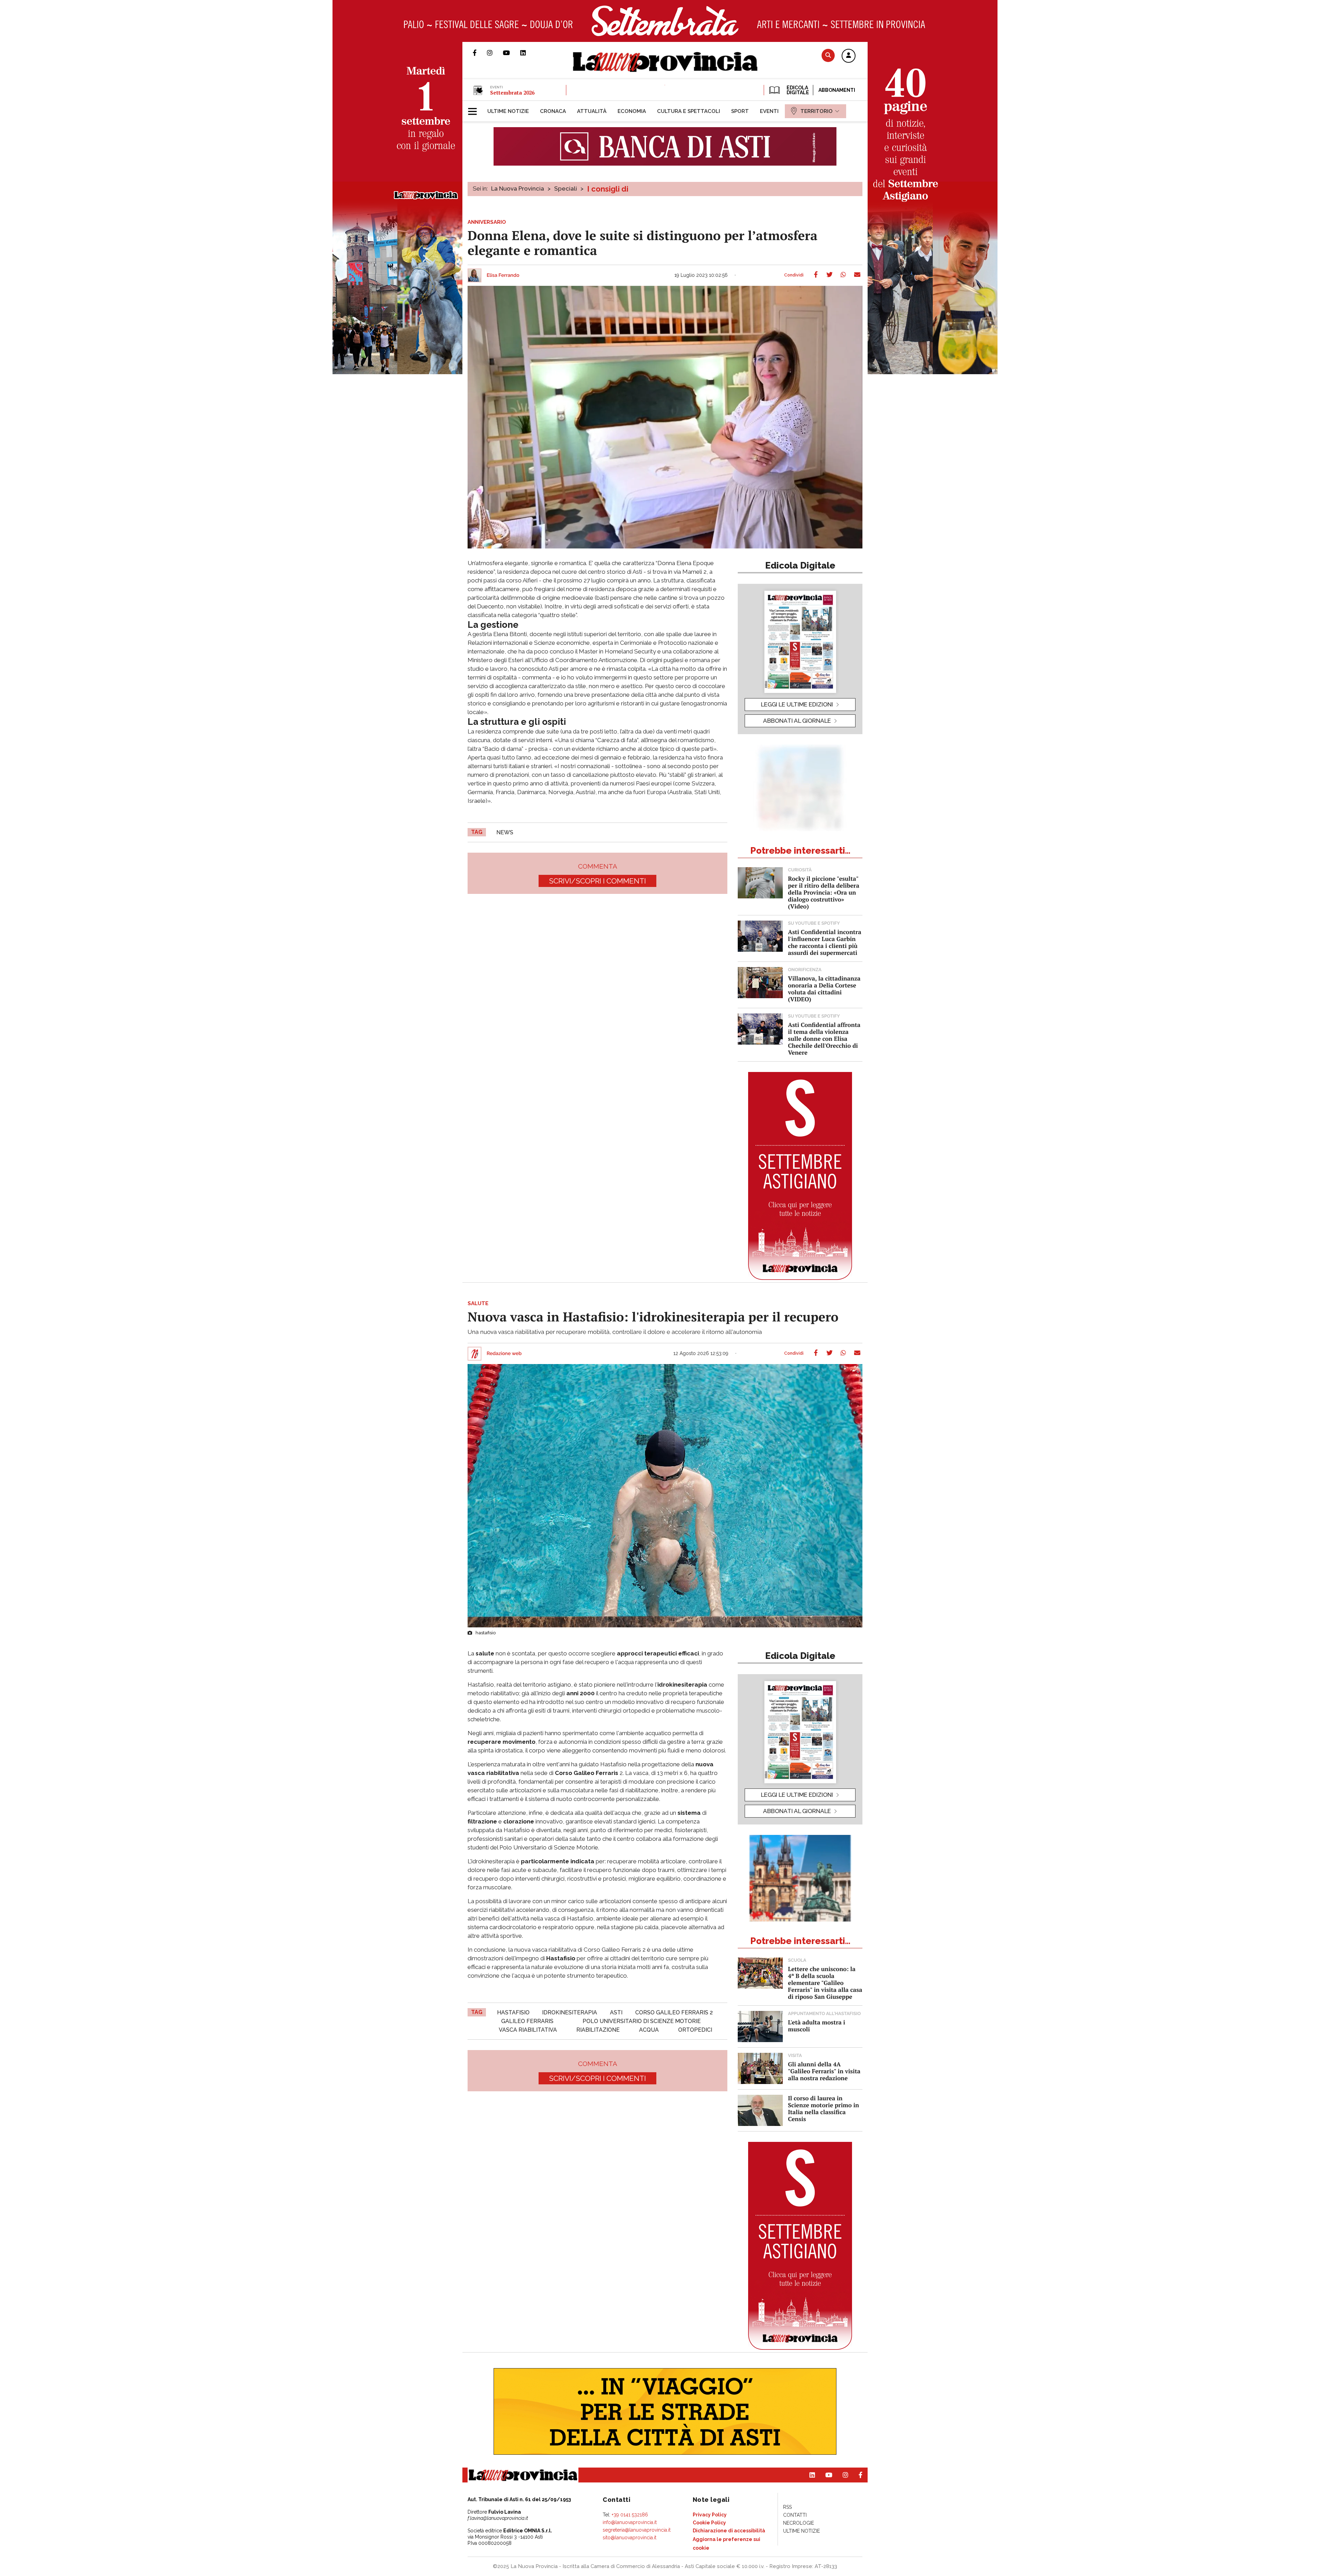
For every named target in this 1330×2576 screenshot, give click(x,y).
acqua (649, 2030)
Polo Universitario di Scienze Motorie (642, 2021)
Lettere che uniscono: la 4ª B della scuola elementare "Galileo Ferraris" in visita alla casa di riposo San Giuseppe (825, 1983)
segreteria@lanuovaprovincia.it (637, 2530)
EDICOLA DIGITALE (797, 90)
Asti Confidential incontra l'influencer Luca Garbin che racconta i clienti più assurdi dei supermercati (825, 942)
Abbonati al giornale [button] (797, 721)
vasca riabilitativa (528, 2030)
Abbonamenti (837, 90)
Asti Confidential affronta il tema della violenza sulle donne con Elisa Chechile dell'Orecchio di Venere (824, 1039)
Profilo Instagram (495, 53)
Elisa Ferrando (503, 275)
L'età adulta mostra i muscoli (817, 2026)
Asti (616, 2012)
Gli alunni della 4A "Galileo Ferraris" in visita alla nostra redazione (824, 2071)
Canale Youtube (512, 53)
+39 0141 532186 (630, 2515)
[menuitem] (508, 111)
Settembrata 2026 (512, 93)
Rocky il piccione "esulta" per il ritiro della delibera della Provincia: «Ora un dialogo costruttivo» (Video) (824, 892)
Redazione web (504, 1354)
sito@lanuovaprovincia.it (629, 2538)
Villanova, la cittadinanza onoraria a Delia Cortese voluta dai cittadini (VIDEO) (824, 989)
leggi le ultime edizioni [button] (797, 704)
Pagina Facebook (480, 53)
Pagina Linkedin (528, 53)
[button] (849, 56)
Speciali (566, 188)
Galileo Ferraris (527, 2021)
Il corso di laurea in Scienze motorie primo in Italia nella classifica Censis (823, 2108)
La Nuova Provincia (518, 188)
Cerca (828, 55)
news (505, 832)
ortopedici (695, 2030)
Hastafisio (513, 2012)
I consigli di (608, 189)
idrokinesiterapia (570, 2012)
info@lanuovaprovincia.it (630, 2522)
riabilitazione (598, 2030)
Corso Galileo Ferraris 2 (674, 2012)
